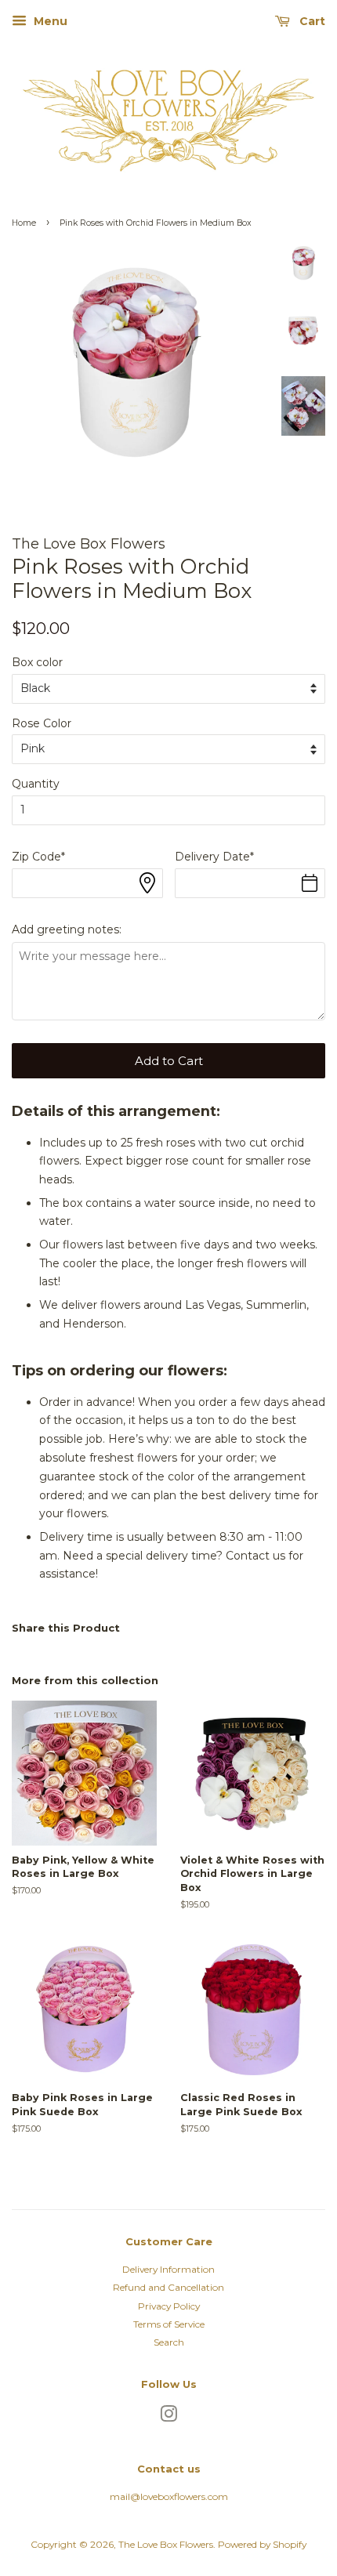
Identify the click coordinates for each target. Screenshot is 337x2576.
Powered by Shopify (262, 2544)
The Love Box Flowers (166, 2544)
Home (24, 223)
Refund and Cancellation (168, 2287)
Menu (49, 21)
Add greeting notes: (67, 929)
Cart (311, 21)
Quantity (36, 784)
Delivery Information (168, 2269)
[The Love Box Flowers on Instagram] (168, 2417)
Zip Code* (38, 857)
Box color (37, 662)
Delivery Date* (214, 857)
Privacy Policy (169, 2306)
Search (169, 2342)
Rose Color (42, 723)
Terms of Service (169, 2324)
